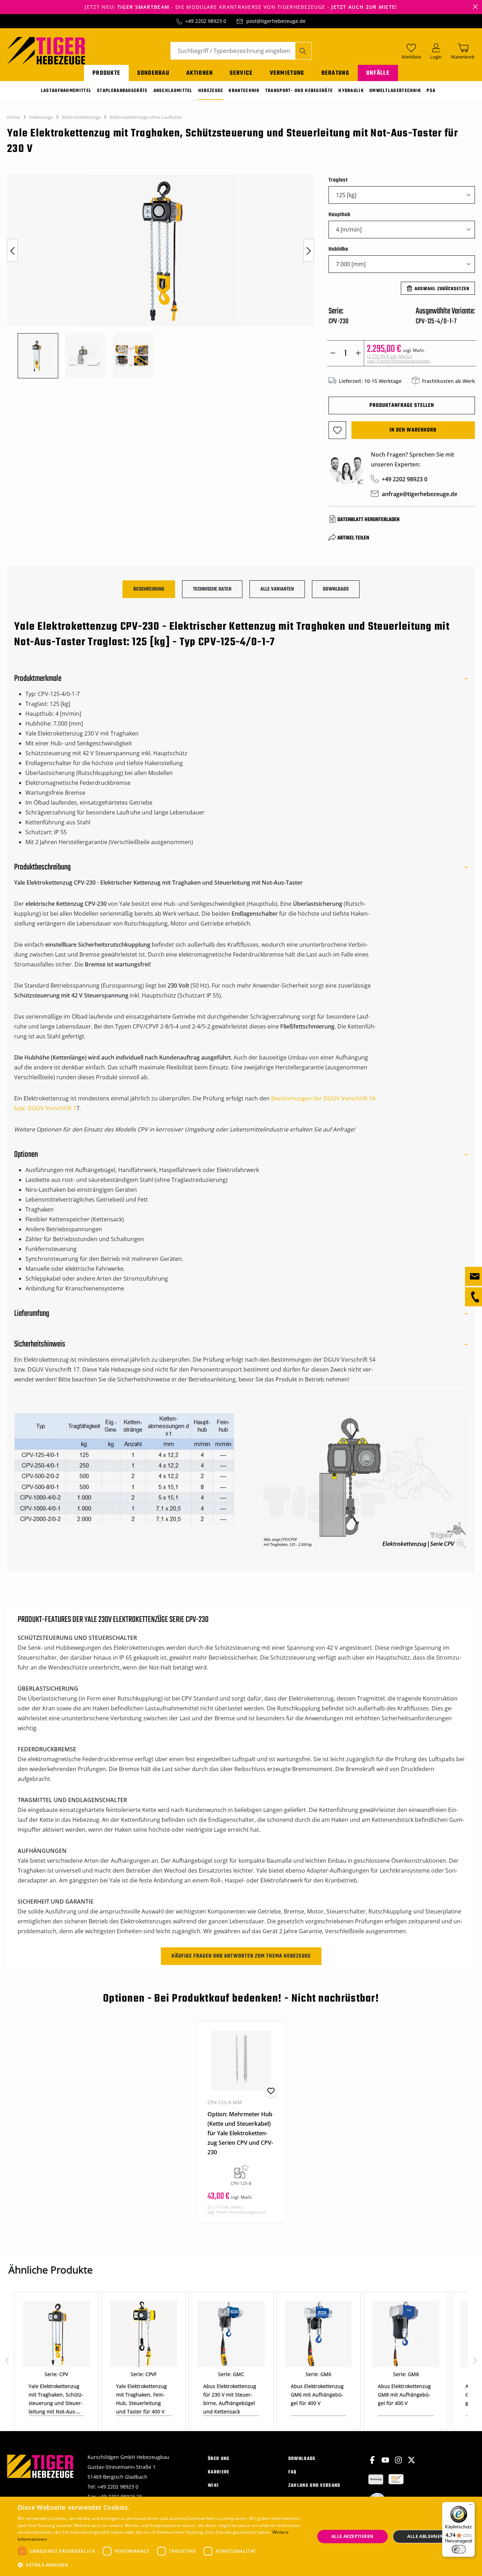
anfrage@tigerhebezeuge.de (420, 494)
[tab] (149, 589)
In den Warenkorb (413, 430)
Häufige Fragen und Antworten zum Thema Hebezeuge (241, 1956)
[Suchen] (303, 51)
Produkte (106, 73)
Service (241, 73)
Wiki (213, 2486)
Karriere (219, 2472)
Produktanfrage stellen (402, 405)
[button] (162, 2565)
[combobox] (233, 51)
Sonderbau (153, 73)
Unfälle (378, 73)
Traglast (338, 180)
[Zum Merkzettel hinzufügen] (337, 430)
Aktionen (200, 73)
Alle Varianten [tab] (277, 589)
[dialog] (241, 2536)
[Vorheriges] (12, 251)
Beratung (335, 73)
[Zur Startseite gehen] (46, 50)
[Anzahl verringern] (333, 353)
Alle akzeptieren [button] (352, 2536)
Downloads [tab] (336, 589)
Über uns (219, 2459)
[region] (161, 276)
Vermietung (287, 73)
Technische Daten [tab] (212, 589)
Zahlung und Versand (314, 2486)
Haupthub (339, 215)
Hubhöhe (338, 249)
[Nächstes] (309, 251)
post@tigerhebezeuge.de (276, 21)
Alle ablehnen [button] (425, 2536)
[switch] (459, 2549)
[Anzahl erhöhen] (358, 353)
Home (14, 117)
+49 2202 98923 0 (206, 21)
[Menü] (471, 2506)
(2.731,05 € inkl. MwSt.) (399, 359)
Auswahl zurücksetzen (442, 289)
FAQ (293, 2472)
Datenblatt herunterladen (368, 520)
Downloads (302, 2459)
